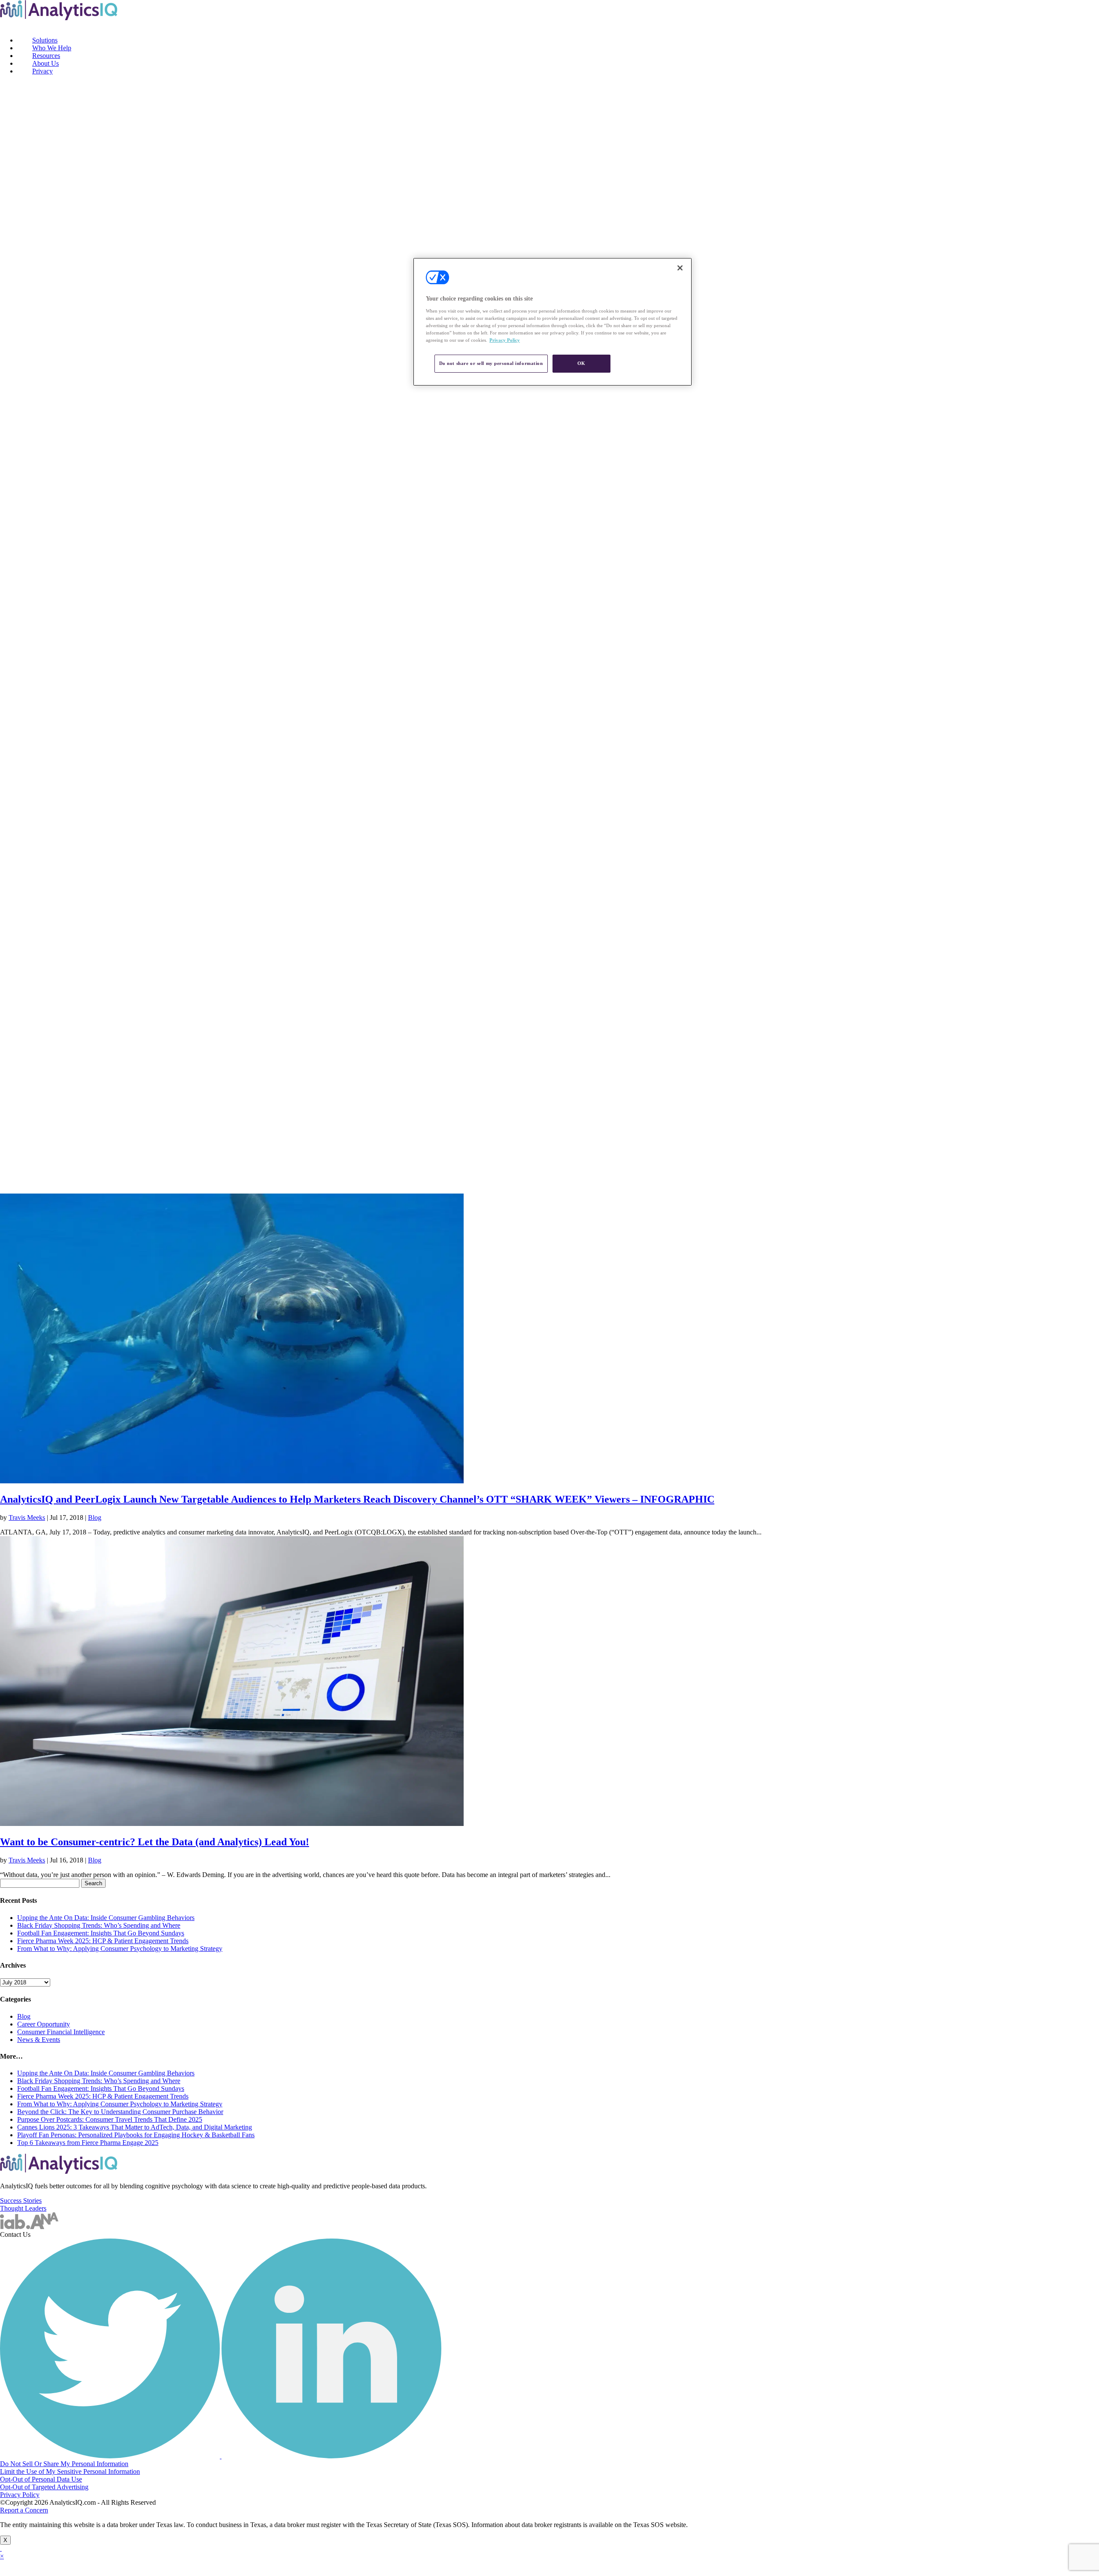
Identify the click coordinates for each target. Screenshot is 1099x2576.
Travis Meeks (27, 1517)
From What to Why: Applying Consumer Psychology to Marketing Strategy (120, 1949)
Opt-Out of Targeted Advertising (44, 2487)
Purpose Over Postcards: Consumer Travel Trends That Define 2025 (110, 2119)
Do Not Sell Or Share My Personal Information (64, 2464)
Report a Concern (24, 2510)
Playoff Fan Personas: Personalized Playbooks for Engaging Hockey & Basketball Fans (136, 2135)
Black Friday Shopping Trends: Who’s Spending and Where (99, 1925)
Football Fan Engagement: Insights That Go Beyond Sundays (101, 1933)
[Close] (680, 268)
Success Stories (21, 2201)
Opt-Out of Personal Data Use (41, 2479)
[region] (553, 322)
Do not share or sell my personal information (491, 363)
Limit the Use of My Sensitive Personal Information (70, 2471)
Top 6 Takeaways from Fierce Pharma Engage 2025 (88, 2143)
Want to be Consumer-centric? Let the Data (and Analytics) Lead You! (155, 1842)
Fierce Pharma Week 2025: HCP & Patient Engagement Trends (103, 1941)
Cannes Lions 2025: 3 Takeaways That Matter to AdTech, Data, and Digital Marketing (135, 2127)
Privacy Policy (20, 2495)
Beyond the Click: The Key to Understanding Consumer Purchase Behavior (120, 2112)
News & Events (39, 2040)
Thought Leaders (23, 2208)
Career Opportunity (44, 2024)
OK (581, 363)
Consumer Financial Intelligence (61, 2032)
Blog (95, 1517)
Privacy (43, 71)
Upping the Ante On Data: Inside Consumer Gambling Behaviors (106, 1918)
